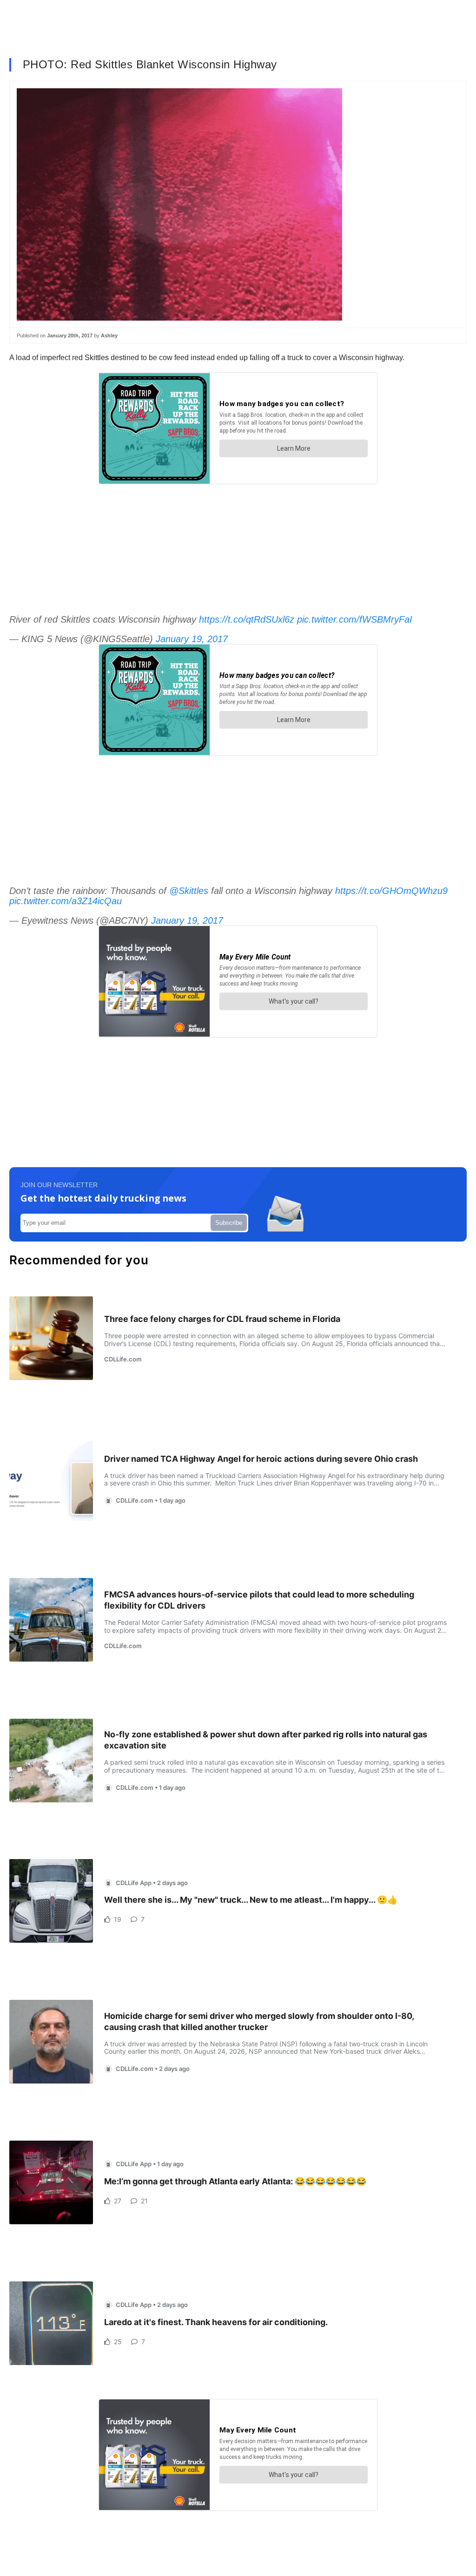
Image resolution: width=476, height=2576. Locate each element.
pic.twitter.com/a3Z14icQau (66, 901)
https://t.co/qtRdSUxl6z (247, 619)
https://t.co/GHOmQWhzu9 (391, 891)
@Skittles (189, 891)
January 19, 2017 (192, 639)
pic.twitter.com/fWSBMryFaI (355, 619)
